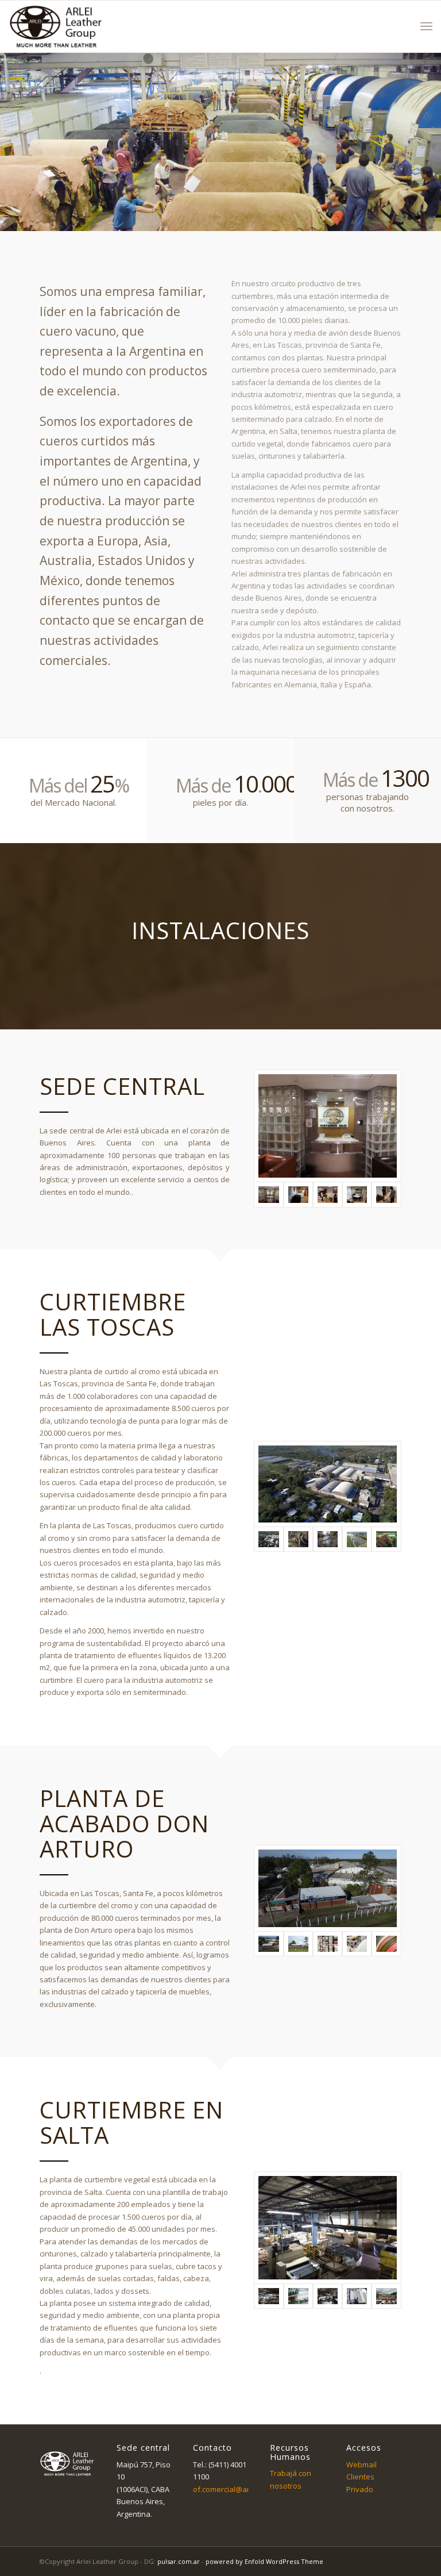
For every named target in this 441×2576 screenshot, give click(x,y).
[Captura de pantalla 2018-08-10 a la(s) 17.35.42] (386, 2296)
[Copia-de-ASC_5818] (357, 1944)
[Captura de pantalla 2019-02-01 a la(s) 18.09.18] (386, 1194)
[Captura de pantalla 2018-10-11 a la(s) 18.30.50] (386, 1539)
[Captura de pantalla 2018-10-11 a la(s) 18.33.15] (327, 1888)
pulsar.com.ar (179, 2561)
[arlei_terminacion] (386, 1944)
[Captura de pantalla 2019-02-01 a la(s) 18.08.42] (357, 1194)
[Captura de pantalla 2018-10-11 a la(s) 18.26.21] (327, 1484)
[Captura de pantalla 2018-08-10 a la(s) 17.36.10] (357, 2296)
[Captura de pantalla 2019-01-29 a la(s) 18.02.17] (298, 1194)
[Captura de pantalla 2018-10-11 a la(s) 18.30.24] (357, 1539)
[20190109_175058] (327, 1126)
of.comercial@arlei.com (233, 2489)
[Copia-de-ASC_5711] (328, 1944)
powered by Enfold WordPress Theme (264, 2561)
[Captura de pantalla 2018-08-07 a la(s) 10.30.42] (298, 1944)
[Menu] (426, 26)
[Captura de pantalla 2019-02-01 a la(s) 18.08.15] (328, 1194)
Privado (360, 2489)
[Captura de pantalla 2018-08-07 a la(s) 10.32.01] (298, 2296)
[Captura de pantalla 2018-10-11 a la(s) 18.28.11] (328, 1539)
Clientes (360, 2477)
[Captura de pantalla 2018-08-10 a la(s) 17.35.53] (328, 2296)
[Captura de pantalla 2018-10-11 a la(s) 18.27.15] (298, 1539)
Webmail (361, 2464)
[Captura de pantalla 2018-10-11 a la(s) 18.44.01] (327, 2228)
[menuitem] (426, 26)
